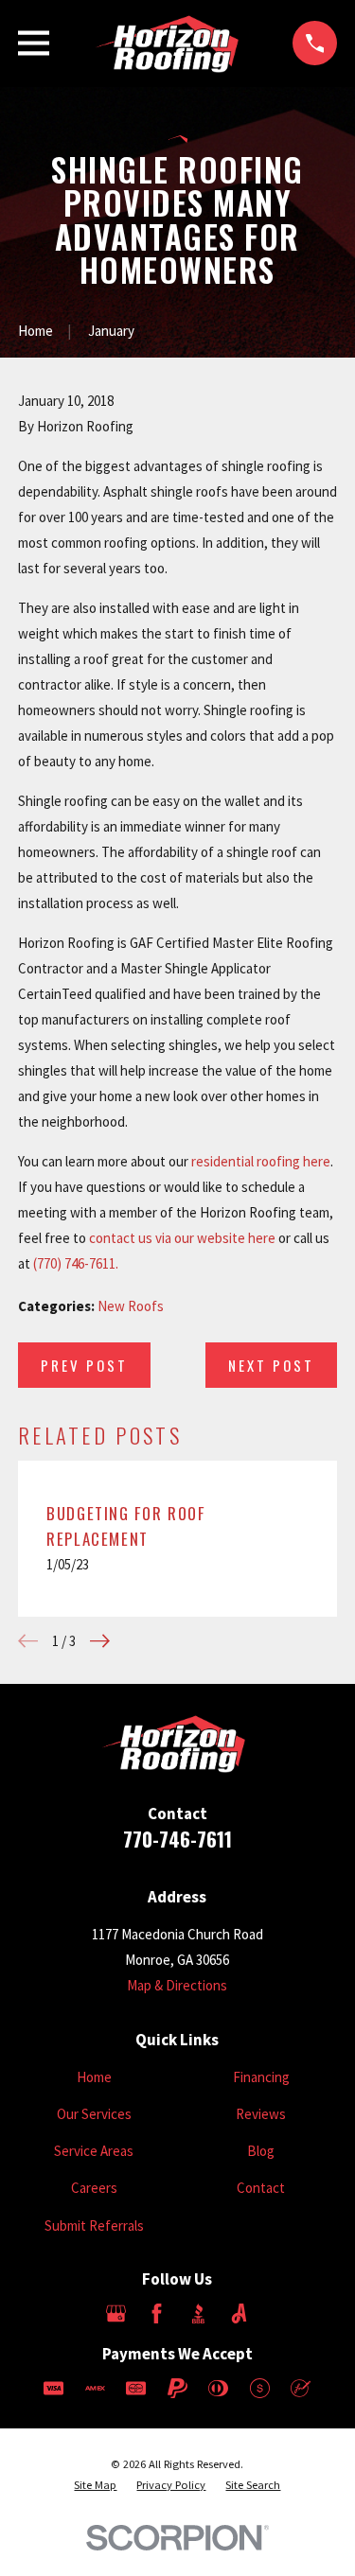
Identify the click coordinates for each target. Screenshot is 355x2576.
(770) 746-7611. (76, 1263)
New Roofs (131, 1306)
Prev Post (84, 1365)
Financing (261, 2077)
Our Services (94, 2114)
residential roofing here (261, 1161)
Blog (261, 2151)
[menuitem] (95, 2486)
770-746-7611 (177, 1839)
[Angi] (239, 2313)
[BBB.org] (198, 2313)
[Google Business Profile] (116, 2313)
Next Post (271, 1365)
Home (94, 2077)
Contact (261, 2188)
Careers (94, 2188)
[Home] (170, 44)
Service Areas (94, 2151)
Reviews (261, 2114)
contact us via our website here (182, 1238)
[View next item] (100, 1641)
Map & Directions (177, 1985)
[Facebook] (157, 2313)
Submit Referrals (94, 2226)
